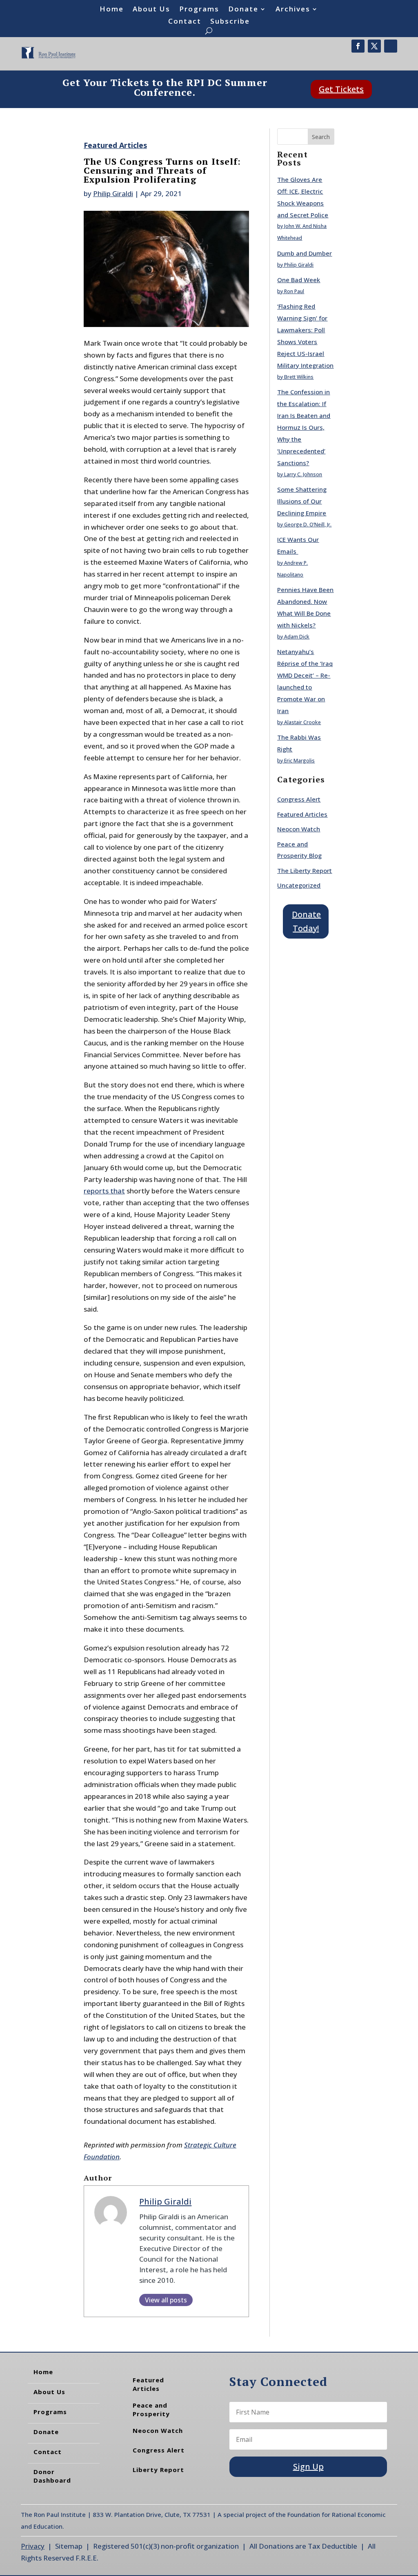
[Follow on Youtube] (391, 46)
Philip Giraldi (113, 193)
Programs (199, 10)
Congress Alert (299, 799)
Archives (293, 10)
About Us (151, 10)
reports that (104, 1191)
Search (321, 137)
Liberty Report (158, 2470)
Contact (185, 22)
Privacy (33, 2546)
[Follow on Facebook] (358, 46)
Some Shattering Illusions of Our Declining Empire (302, 501)
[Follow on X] (374, 46)
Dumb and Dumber (305, 253)
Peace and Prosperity (151, 2409)
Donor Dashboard (52, 2476)
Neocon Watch (299, 829)
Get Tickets (341, 89)
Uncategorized (299, 885)
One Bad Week (299, 280)
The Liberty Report (305, 870)
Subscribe (230, 22)
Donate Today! (306, 921)
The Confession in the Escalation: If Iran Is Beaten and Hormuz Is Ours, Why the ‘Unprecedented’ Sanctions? (304, 427)
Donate (243, 10)
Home (112, 10)
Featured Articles (115, 145)
